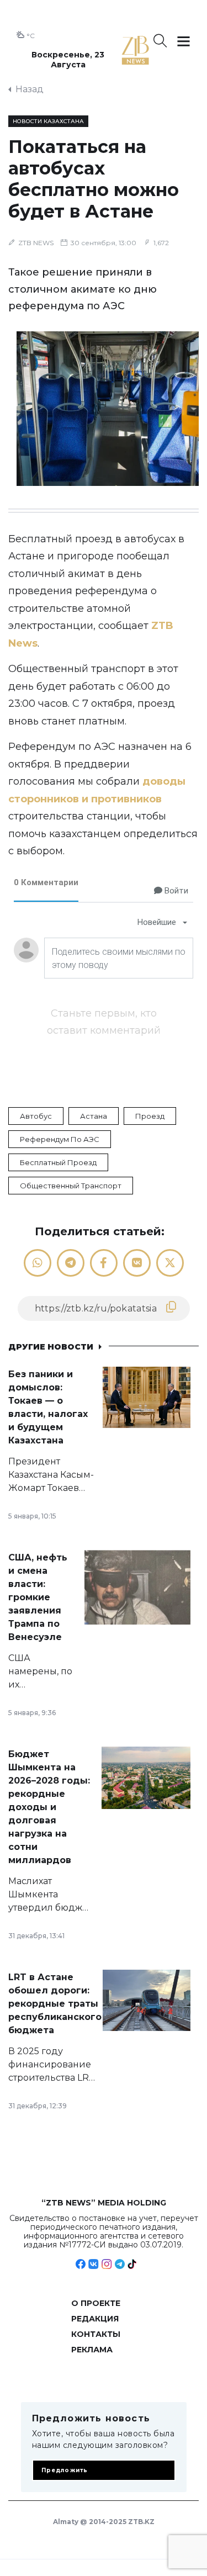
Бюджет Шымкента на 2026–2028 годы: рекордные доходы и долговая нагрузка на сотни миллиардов (49, 1807)
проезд (150, 1116)
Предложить (65, 2470)
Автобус (36, 1116)
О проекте (96, 2303)
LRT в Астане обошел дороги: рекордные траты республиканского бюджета (55, 2004)
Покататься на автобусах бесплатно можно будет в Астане (94, 179)
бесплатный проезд (58, 1162)
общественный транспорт (71, 1186)
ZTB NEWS (36, 243)
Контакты (96, 2334)
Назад (30, 89)
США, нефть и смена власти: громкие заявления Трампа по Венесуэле (38, 1597)
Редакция (95, 2319)
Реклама (92, 2350)
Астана (94, 1116)
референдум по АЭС (60, 1139)
